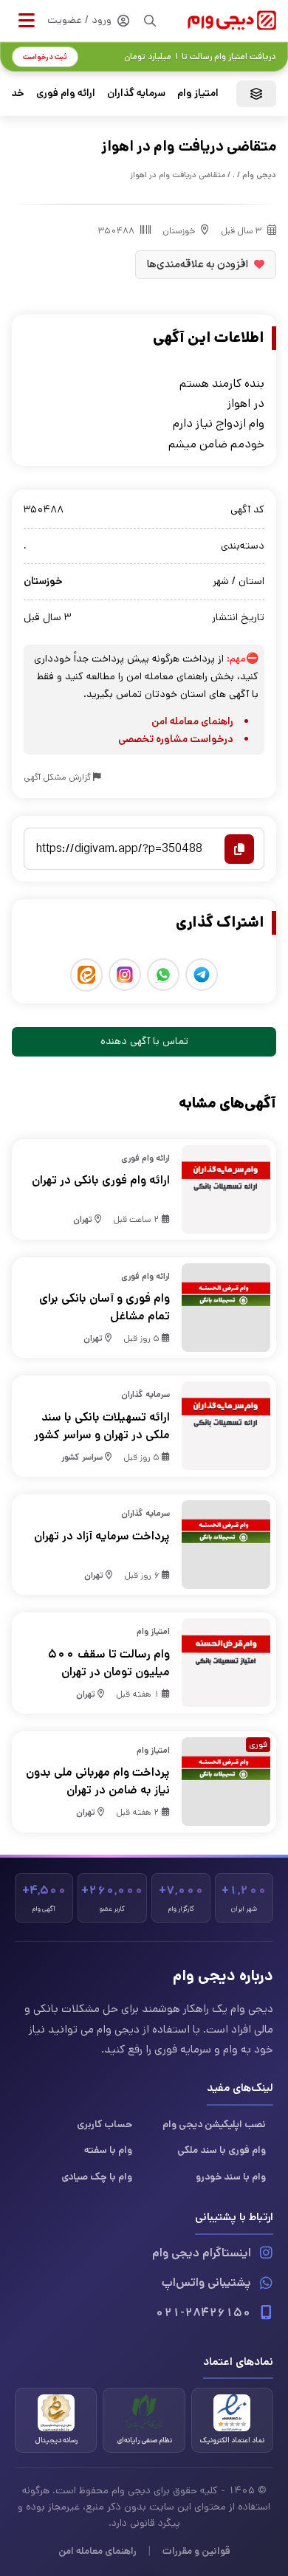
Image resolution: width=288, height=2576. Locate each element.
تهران (83, 1219)
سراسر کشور (82, 1457)
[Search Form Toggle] (150, 21)
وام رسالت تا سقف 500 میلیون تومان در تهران (109, 1663)
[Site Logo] (232, 20)
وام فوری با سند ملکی (222, 2150)
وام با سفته (108, 2150)
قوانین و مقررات (196, 2551)
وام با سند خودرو (231, 2177)
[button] (27, 21)
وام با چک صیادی (97, 2177)
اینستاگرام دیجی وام (202, 2253)
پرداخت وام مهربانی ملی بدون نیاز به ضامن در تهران (98, 1781)
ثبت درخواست (45, 57)
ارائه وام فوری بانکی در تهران (101, 1180)
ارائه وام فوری (66, 93)
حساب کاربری (104, 2124)
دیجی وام (259, 175)
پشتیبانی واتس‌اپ (206, 2283)
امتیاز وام (198, 93)
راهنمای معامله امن (192, 721)
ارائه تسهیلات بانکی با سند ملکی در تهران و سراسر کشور (102, 1426)
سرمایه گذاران (136, 93)
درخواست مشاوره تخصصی (176, 739)
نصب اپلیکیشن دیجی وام (214, 2124)
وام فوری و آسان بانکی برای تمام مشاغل (104, 1307)
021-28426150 (203, 2313)
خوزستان (179, 231)
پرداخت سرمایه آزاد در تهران (102, 1536)
